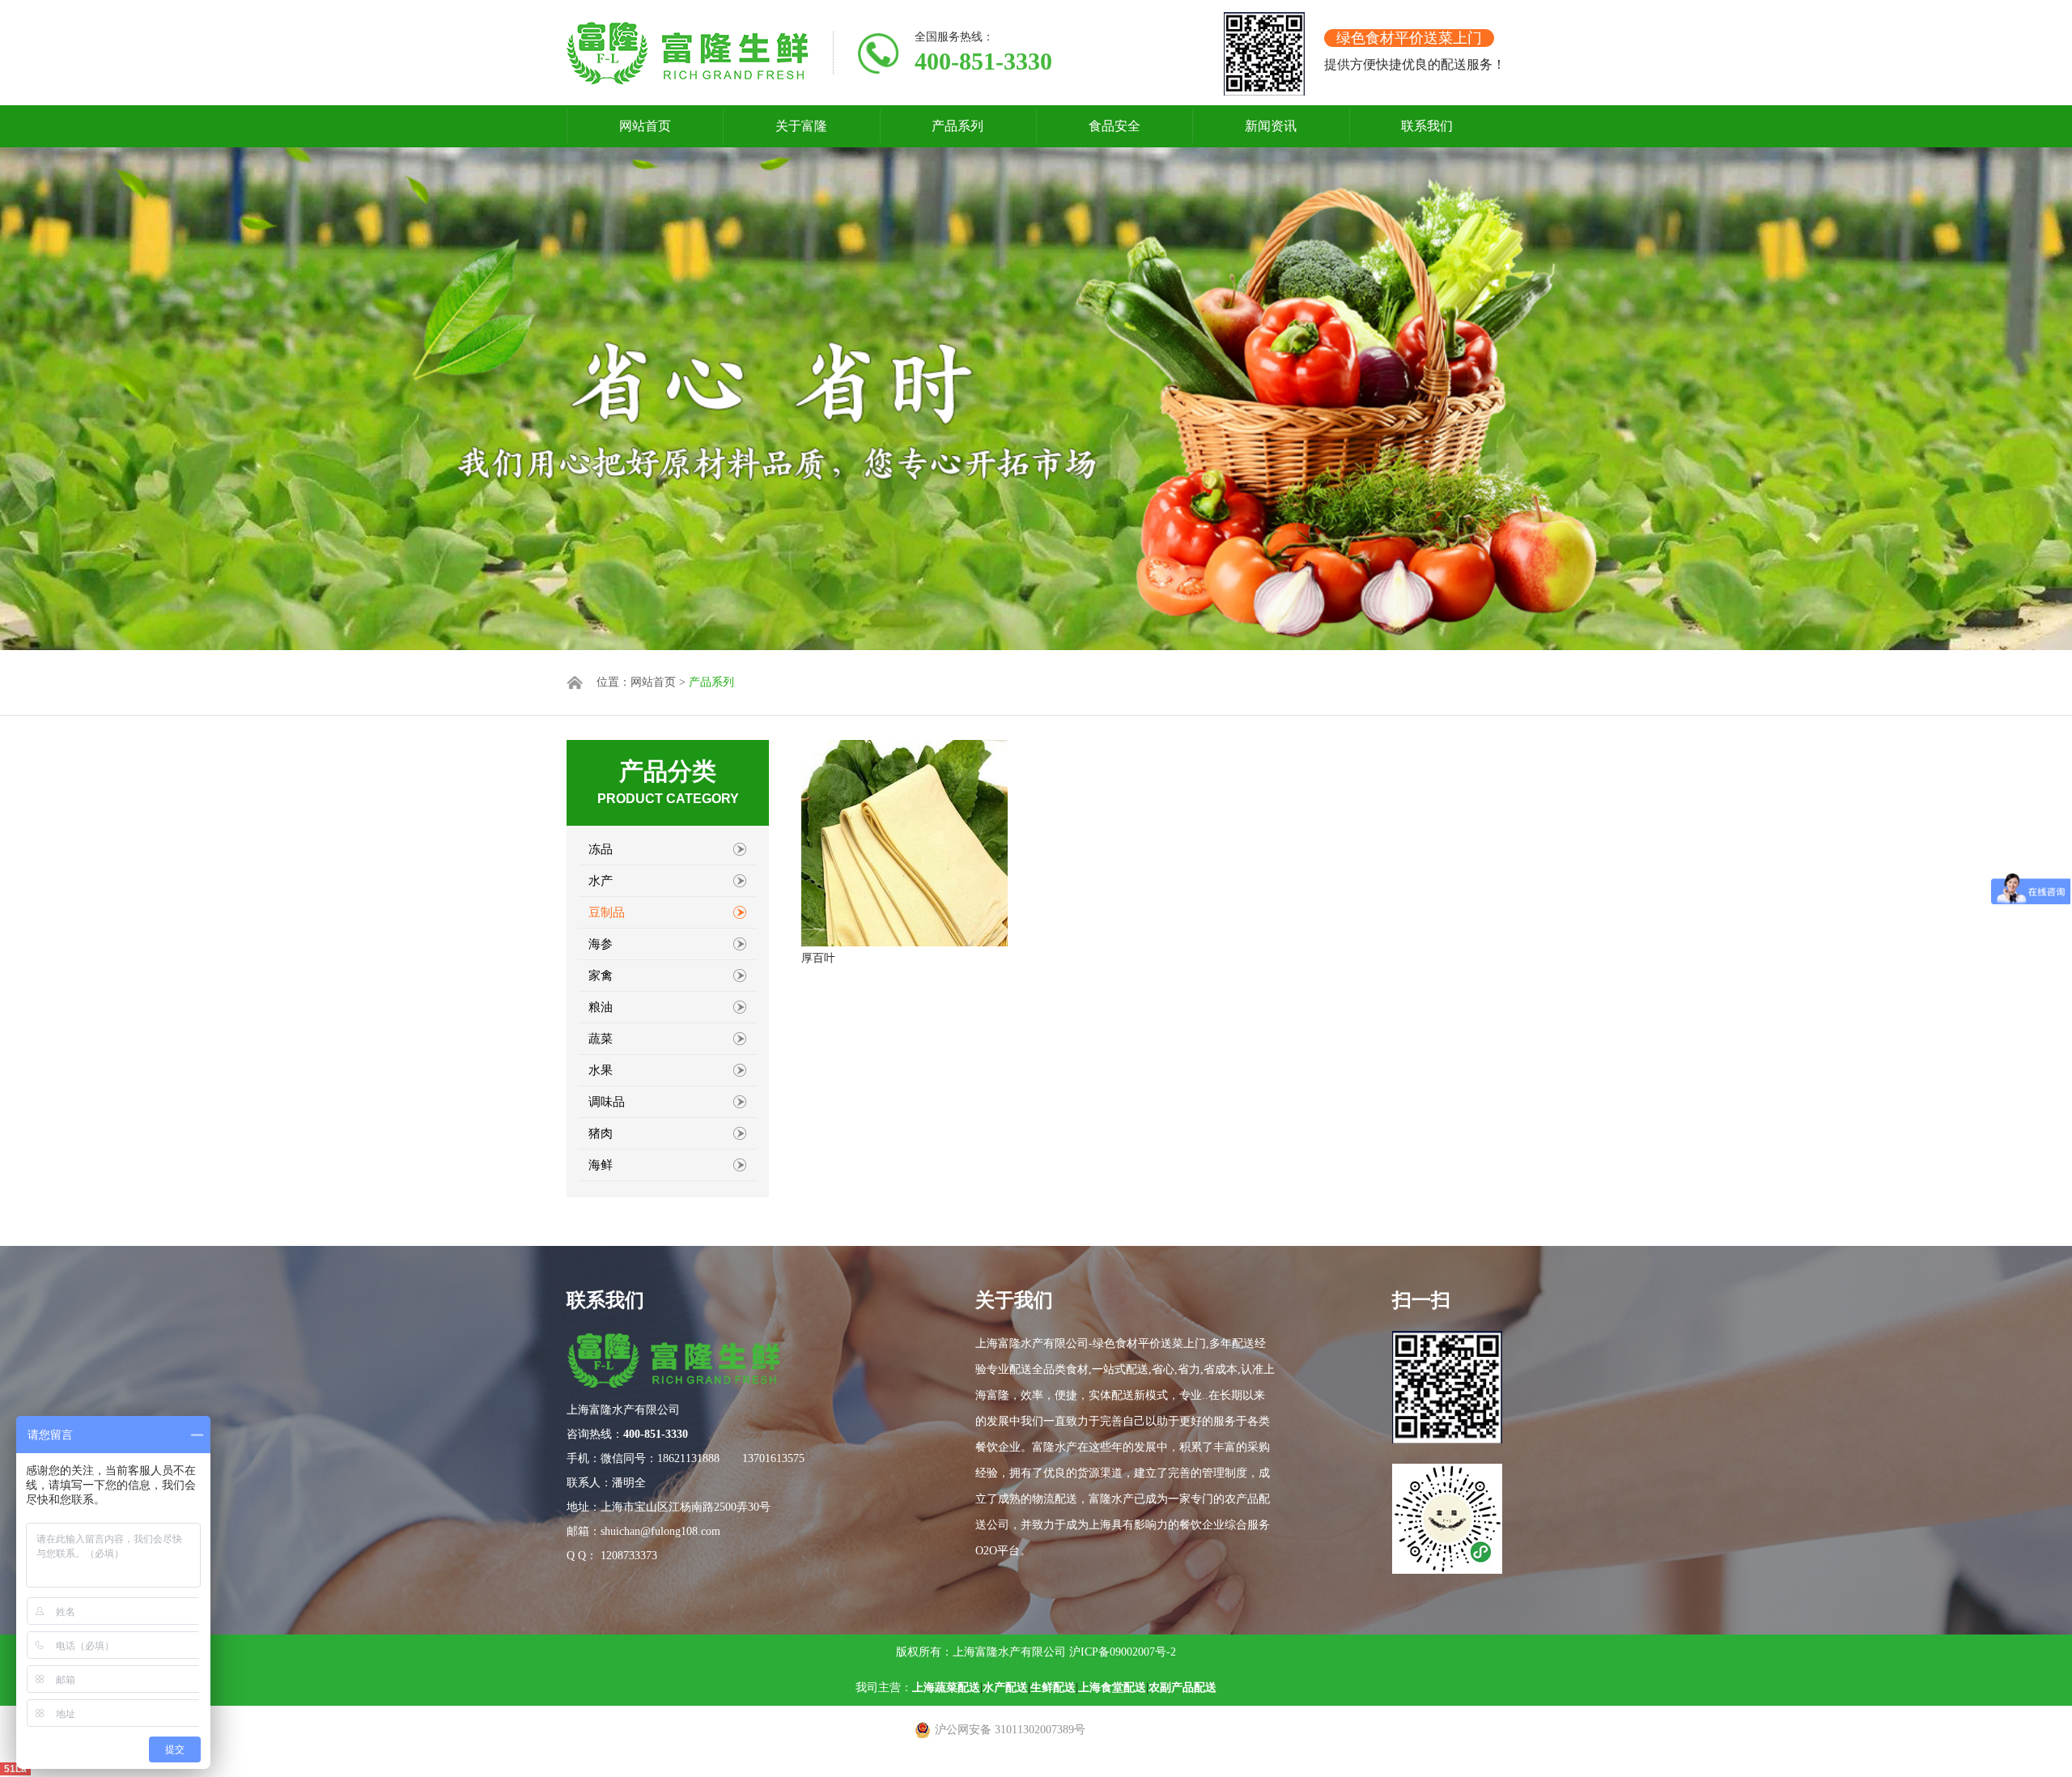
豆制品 (607, 912)
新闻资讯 (1271, 126)
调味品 (607, 1102)
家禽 (601, 976)
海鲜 (601, 1165)
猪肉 (601, 1133)
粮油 (601, 1007)
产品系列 (957, 126)
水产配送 (1005, 1688)
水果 (601, 1070)
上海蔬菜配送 (946, 1688)
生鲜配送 (1053, 1688)
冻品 (601, 849)
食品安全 (1115, 126)
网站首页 (645, 126)
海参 (601, 944)
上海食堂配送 (1112, 1688)
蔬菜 (601, 1039)
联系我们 (1427, 126)
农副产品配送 (1182, 1688)
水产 (601, 881)
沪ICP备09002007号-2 (1123, 1652)
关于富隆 (801, 126)
